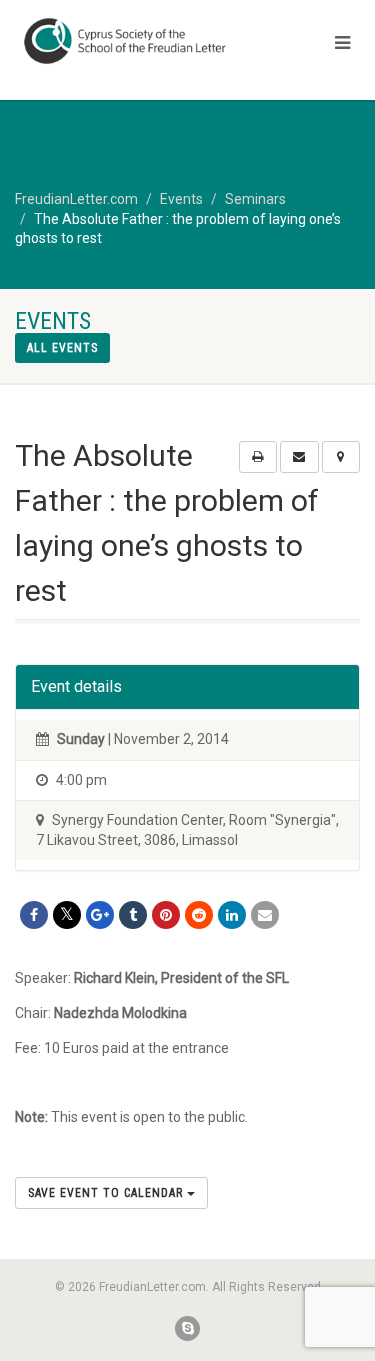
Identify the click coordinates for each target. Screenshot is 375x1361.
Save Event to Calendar (107, 1193)
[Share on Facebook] (34, 915)
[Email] (265, 915)
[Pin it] (166, 915)
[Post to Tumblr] (133, 915)
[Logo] (125, 41)
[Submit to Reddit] (199, 915)
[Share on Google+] (100, 915)
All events (62, 348)
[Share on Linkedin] (232, 915)
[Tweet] (67, 915)
